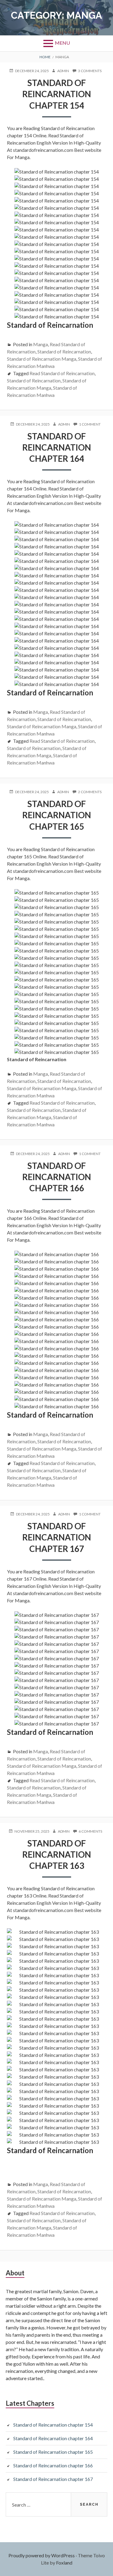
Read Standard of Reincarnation (62, 373)
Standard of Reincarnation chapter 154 (57, 94)
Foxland (64, 2563)
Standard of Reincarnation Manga (42, 359)
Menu (62, 43)
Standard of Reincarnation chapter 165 (57, 815)
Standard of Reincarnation (64, 351)
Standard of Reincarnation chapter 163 (57, 1855)
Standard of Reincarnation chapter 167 (57, 1537)
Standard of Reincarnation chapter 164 (57, 447)
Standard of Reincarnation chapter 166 (57, 1177)
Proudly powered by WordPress (42, 2555)
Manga (41, 344)
